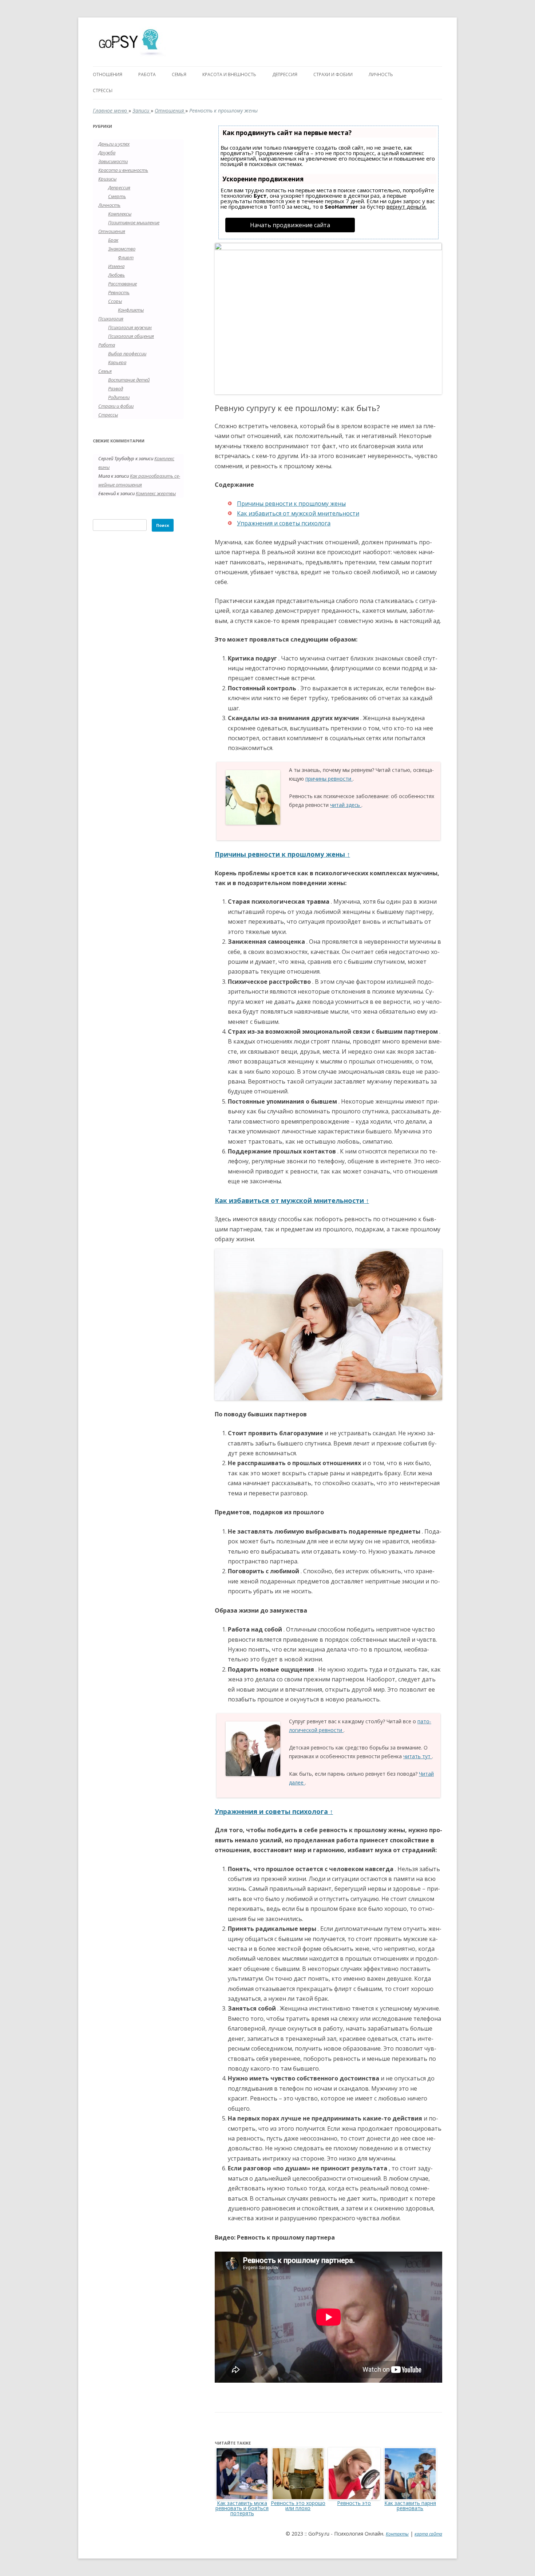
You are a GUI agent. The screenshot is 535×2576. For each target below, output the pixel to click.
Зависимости (113, 161)
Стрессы (103, 90)
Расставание (122, 284)
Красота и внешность (229, 74)
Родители (119, 397)
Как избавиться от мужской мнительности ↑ (292, 1200)
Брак (113, 240)
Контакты (397, 2534)
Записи (142, 111)
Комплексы (120, 214)
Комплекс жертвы (156, 493)
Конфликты (131, 310)
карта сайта (428, 2534)
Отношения (108, 74)
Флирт (126, 257)
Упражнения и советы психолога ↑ (274, 1811)
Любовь (116, 275)
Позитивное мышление (134, 222)
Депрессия (285, 74)
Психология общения (131, 336)
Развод (116, 388)
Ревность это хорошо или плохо (298, 2506)
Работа (147, 74)
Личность (381, 74)
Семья (179, 74)
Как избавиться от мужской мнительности (298, 513)
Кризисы (107, 179)
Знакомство (122, 249)
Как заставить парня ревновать (410, 2506)
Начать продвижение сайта (290, 225)
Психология (111, 319)
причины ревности (329, 779)
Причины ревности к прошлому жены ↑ (282, 854)
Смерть (117, 196)
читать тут (418, 1756)
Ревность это (354, 2503)
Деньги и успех (114, 144)
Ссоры (115, 301)
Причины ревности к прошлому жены (291, 504)
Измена (116, 266)
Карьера (117, 362)
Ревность (119, 292)
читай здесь (346, 805)
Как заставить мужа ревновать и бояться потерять (242, 2508)
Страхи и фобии (333, 74)
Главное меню (111, 111)
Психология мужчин (130, 327)
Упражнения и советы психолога (284, 523)
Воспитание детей (129, 380)
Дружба (107, 153)
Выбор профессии (127, 354)
